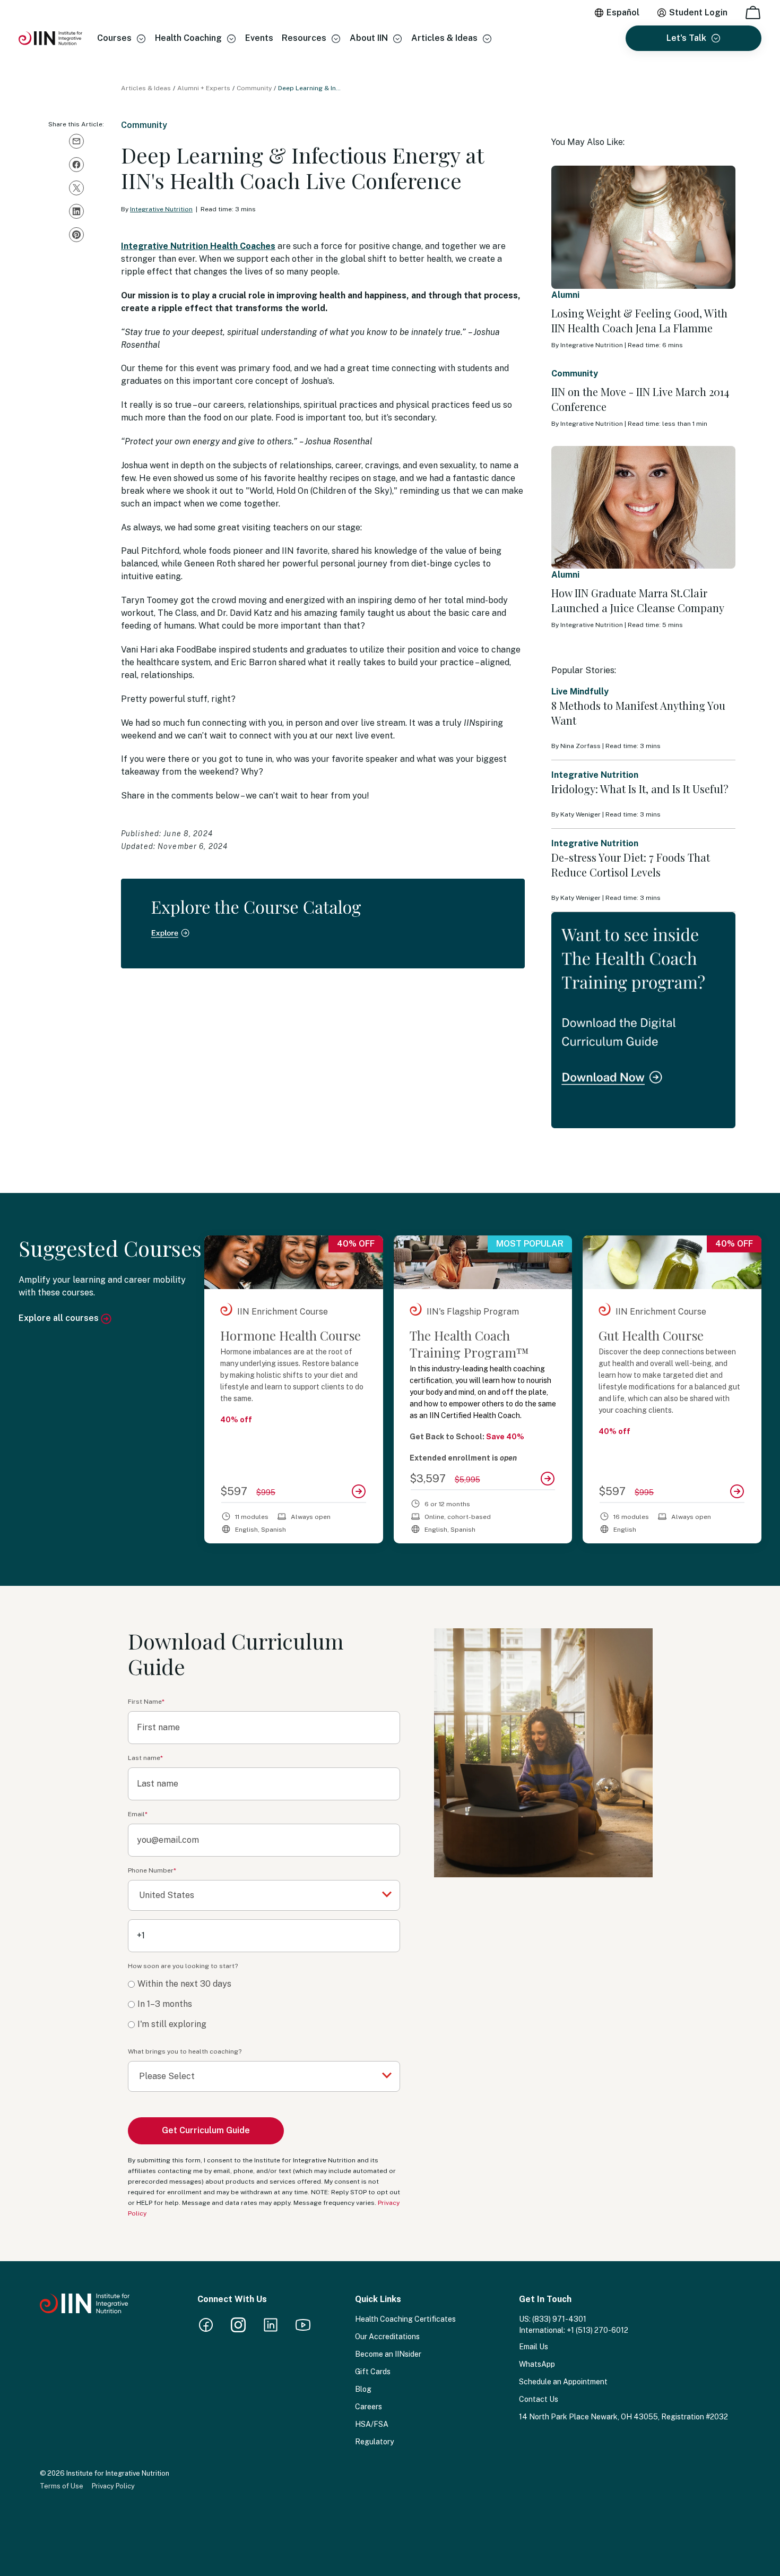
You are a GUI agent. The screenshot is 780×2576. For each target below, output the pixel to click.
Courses (114, 38)
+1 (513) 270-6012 (597, 2330)
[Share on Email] (76, 141)
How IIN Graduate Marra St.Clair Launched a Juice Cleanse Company (638, 600)
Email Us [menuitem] (534, 2347)
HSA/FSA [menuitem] (372, 2424)
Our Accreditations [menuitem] (387, 2337)
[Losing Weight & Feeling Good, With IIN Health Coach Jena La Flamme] (643, 227)
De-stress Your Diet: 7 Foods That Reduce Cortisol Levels (631, 865)
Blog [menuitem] (363, 2389)
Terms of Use (62, 2486)
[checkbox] (264, 2004)
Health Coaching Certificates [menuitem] (405, 2319)
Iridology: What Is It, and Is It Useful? (640, 789)
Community (254, 88)
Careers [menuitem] (369, 2407)
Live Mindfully (580, 692)
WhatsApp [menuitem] (537, 2364)
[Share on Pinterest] (76, 235)
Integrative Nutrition (161, 209)
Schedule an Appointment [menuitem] (563, 2382)
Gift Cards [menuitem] (373, 2372)
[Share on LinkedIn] (76, 211)
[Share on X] (76, 188)
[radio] (264, 1984)
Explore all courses (60, 1318)
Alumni (565, 295)
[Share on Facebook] (76, 165)
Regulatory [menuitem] (374, 2442)
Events (259, 38)
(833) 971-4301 (559, 2319)
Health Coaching (188, 38)
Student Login (698, 12)
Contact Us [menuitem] (539, 2399)
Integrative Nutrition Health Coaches (198, 246)
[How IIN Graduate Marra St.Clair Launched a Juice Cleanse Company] (643, 508)
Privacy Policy (113, 2486)
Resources (304, 38)
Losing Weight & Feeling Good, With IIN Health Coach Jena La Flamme (639, 320)
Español (623, 12)
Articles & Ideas (444, 38)
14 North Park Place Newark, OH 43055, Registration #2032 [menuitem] (623, 2417)
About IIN (369, 38)
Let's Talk (686, 38)
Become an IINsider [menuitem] (388, 2354)
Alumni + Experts (204, 88)
